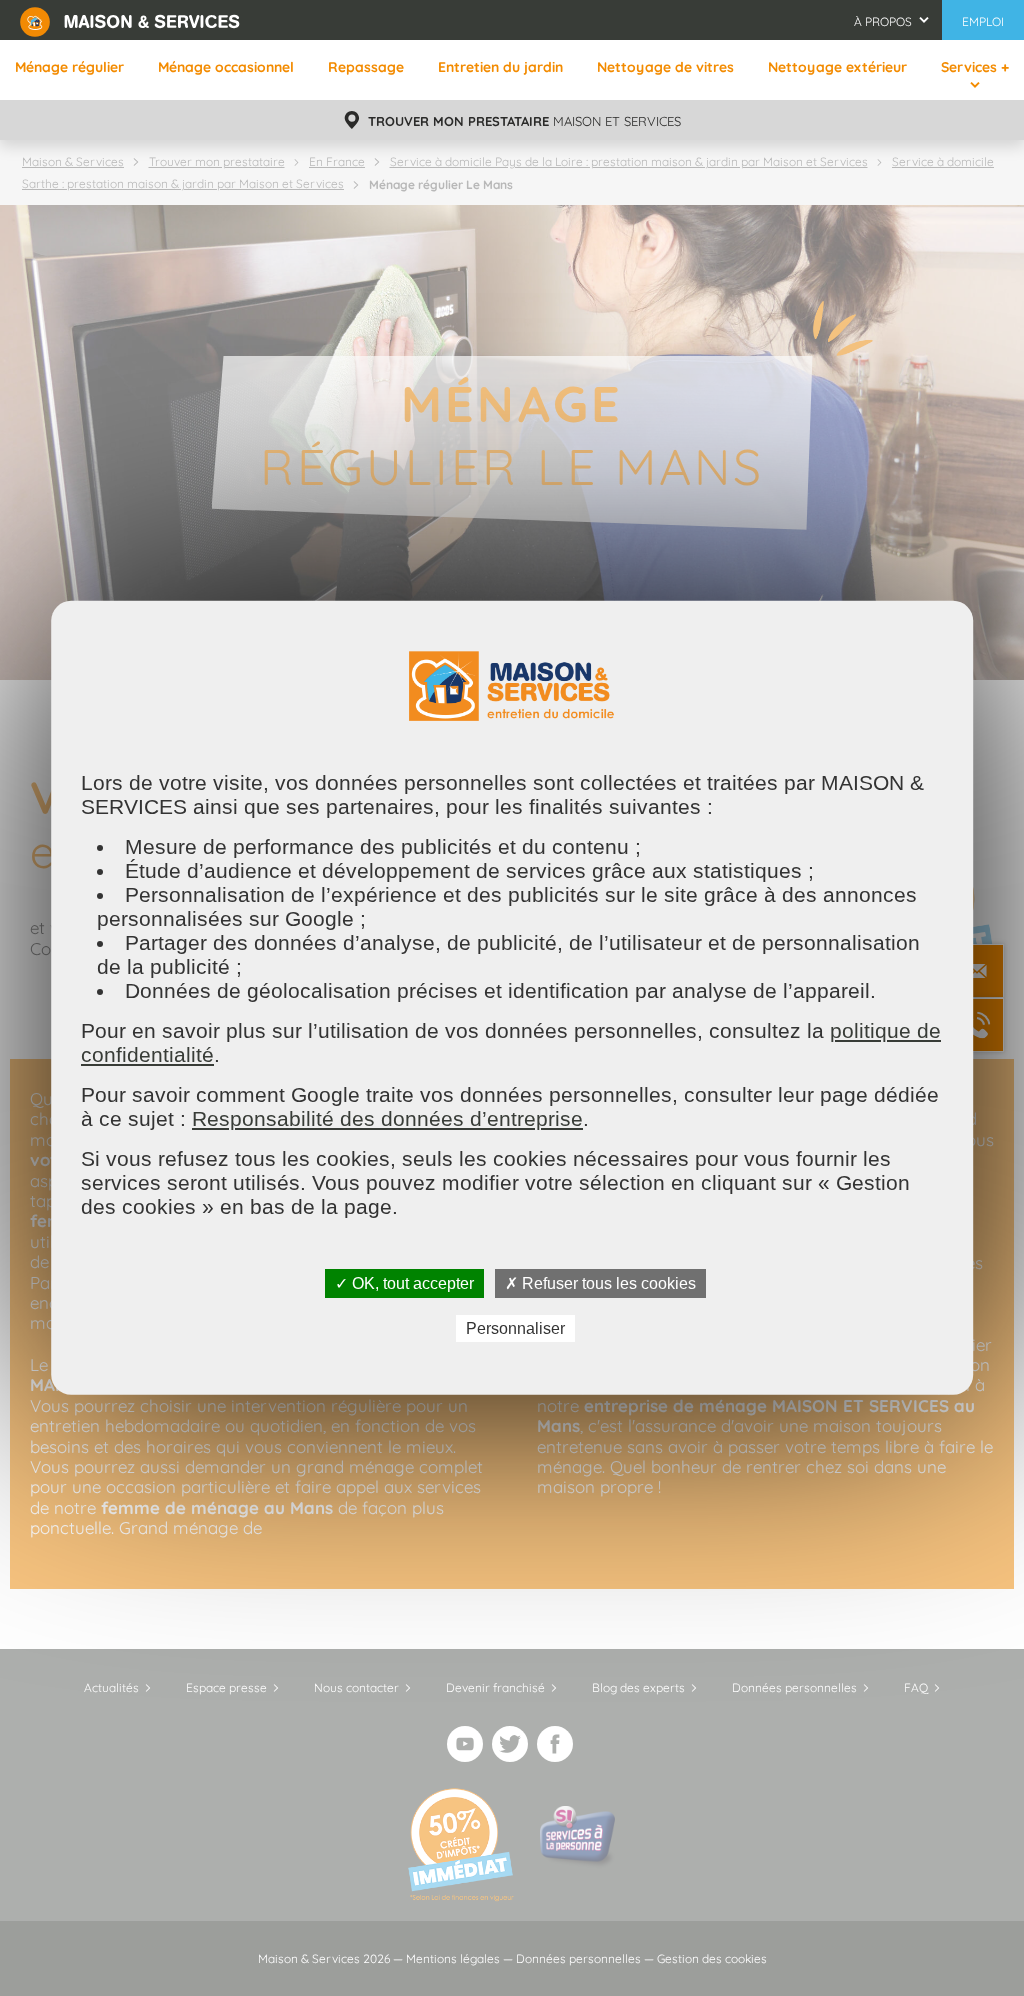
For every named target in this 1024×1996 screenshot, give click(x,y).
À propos (883, 21)
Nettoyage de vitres (665, 67)
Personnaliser (515, 1328)
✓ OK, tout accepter (404, 1283)
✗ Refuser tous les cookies (600, 1283)
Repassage (366, 67)
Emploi (983, 21)
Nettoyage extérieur (837, 67)
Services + (975, 67)
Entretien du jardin (500, 67)
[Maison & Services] (130, 20)
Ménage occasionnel (226, 67)
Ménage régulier (69, 67)
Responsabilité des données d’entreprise (387, 1118)
